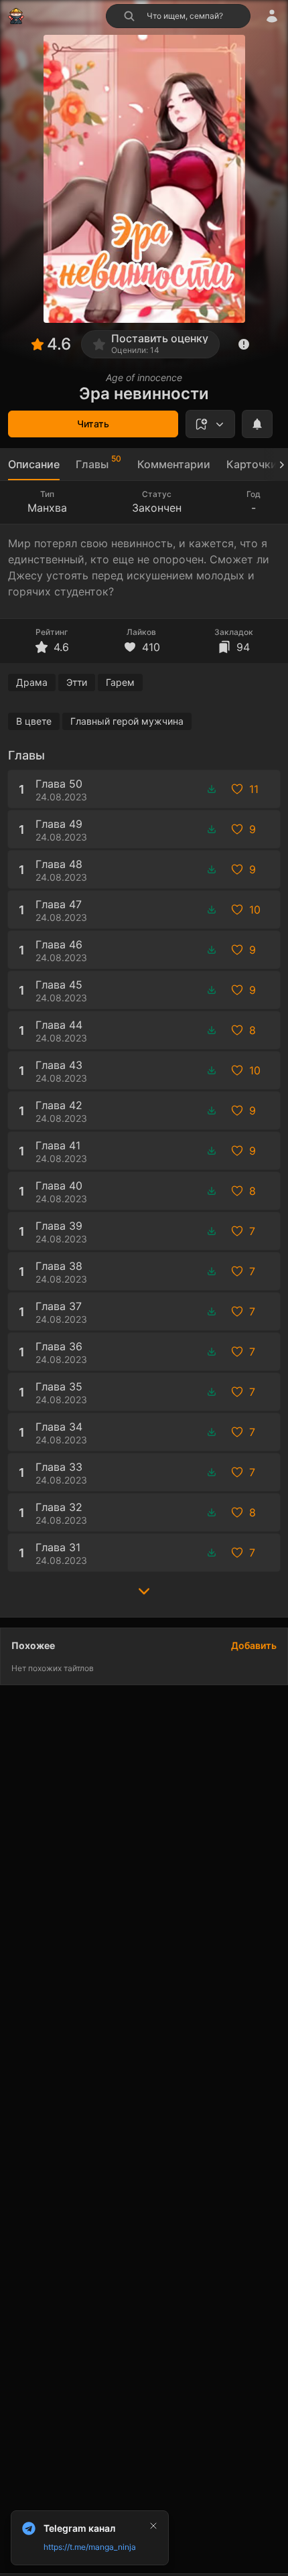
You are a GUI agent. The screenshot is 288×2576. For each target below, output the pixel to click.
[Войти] (272, 16)
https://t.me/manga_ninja (90, 2547)
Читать (93, 424)
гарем (120, 682)
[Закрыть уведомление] (153, 2526)
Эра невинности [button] (144, 393)
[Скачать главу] (212, 789)
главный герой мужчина (127, 721)
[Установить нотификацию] (257, 424)
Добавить (254, 1645)
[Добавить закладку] (210, 424)
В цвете (34, 721)
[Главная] (16, 16)
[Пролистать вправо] (276, 464)
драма (32, 682)
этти (77, 682)
